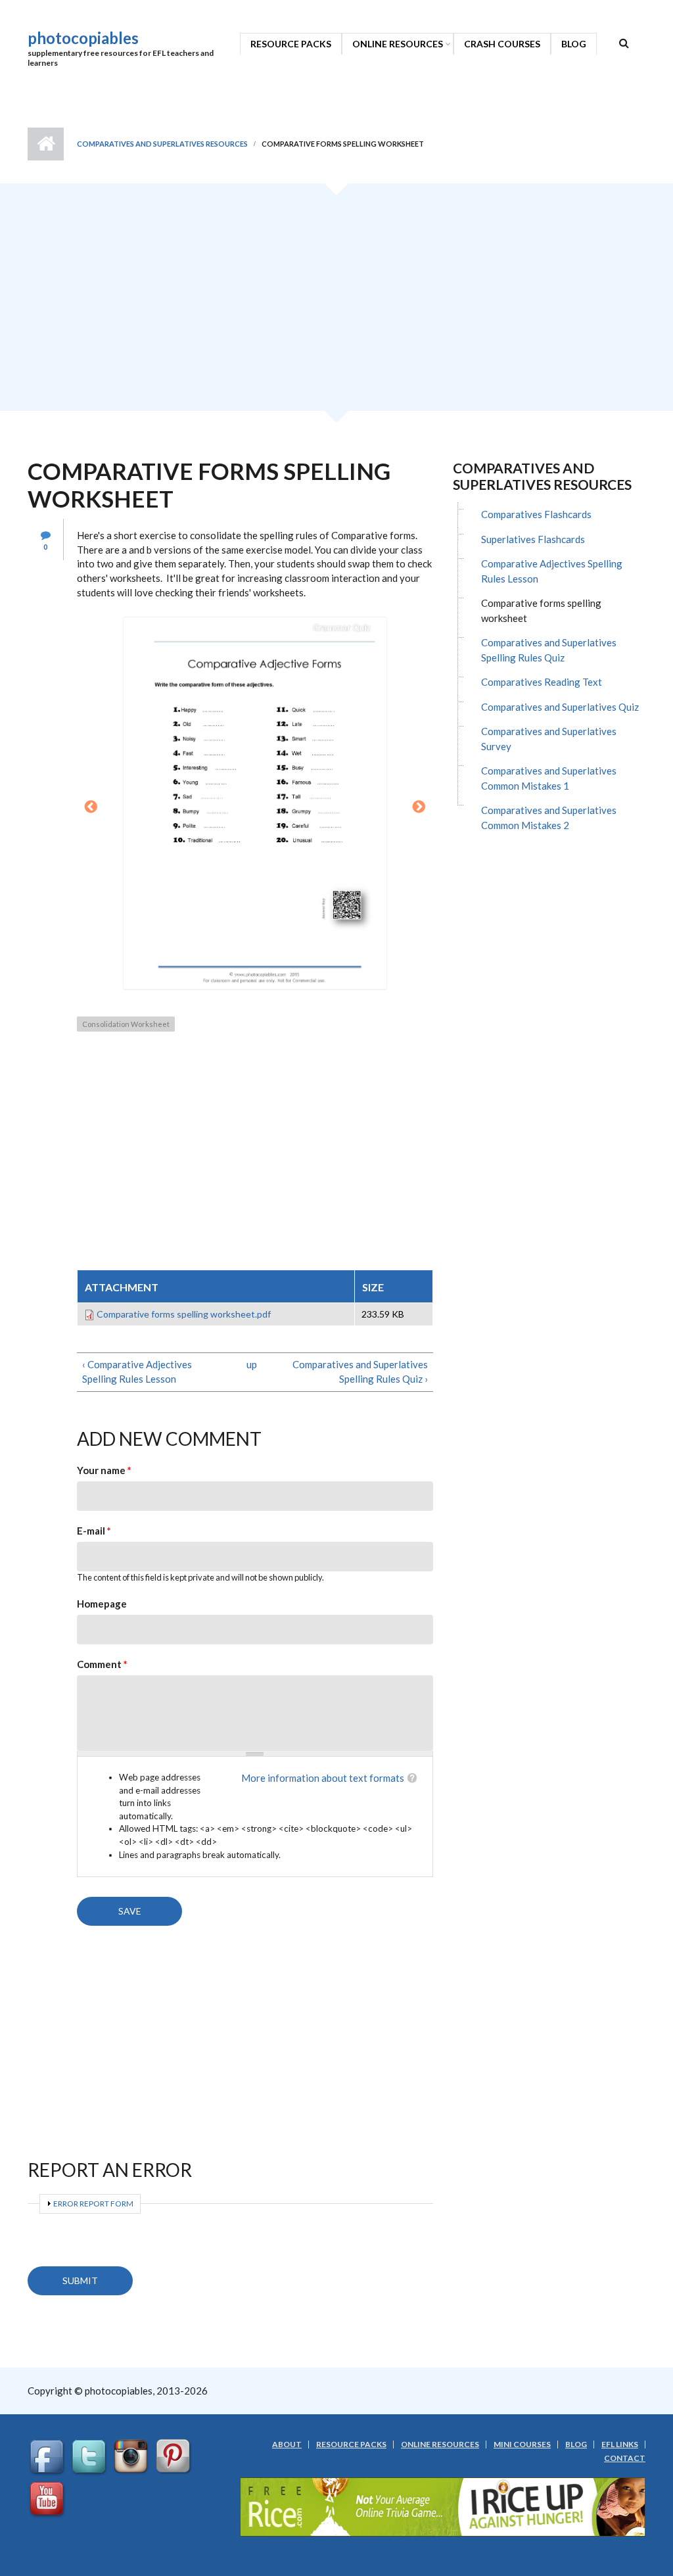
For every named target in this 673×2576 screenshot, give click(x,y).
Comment (102, 1664)
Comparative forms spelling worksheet (541, 610)
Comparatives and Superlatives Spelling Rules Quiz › (360, 1371)
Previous (91, 807)
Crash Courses (502, 44)
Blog (574, 44)
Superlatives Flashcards (533, 539)
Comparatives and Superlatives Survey (549, 739)
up (252, 1364)
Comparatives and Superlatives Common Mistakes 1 (549, 778)
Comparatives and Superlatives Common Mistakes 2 (549, 818)
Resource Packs (291, 44)
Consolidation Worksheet (126, 1024)
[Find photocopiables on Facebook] (49, 2457)
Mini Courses (522, 2445)
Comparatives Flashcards (536, 514)
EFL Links (620, 2445)
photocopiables (83, 38)
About (287, 2445)
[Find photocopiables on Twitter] (91, 2457)
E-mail (94, 1531)
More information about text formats (323, 1778)
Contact (625, 2458)
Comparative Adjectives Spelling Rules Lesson (552, 571)
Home (46, 144)
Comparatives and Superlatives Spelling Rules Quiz (549, 650)
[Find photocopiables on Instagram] (133, 2457)
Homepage (102, 1604)
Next (419, 807)
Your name (104, 1470)
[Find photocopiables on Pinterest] (175, 2457)
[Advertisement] (336, 302)
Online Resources (398, 44)
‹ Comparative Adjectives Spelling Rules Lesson (137, 1371)
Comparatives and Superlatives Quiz (560, 707)
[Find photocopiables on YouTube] (49, 2499)
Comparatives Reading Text (542, 682)
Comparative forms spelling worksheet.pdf (184, 1314)
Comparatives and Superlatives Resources (162, 144)
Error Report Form (93, 2204)
